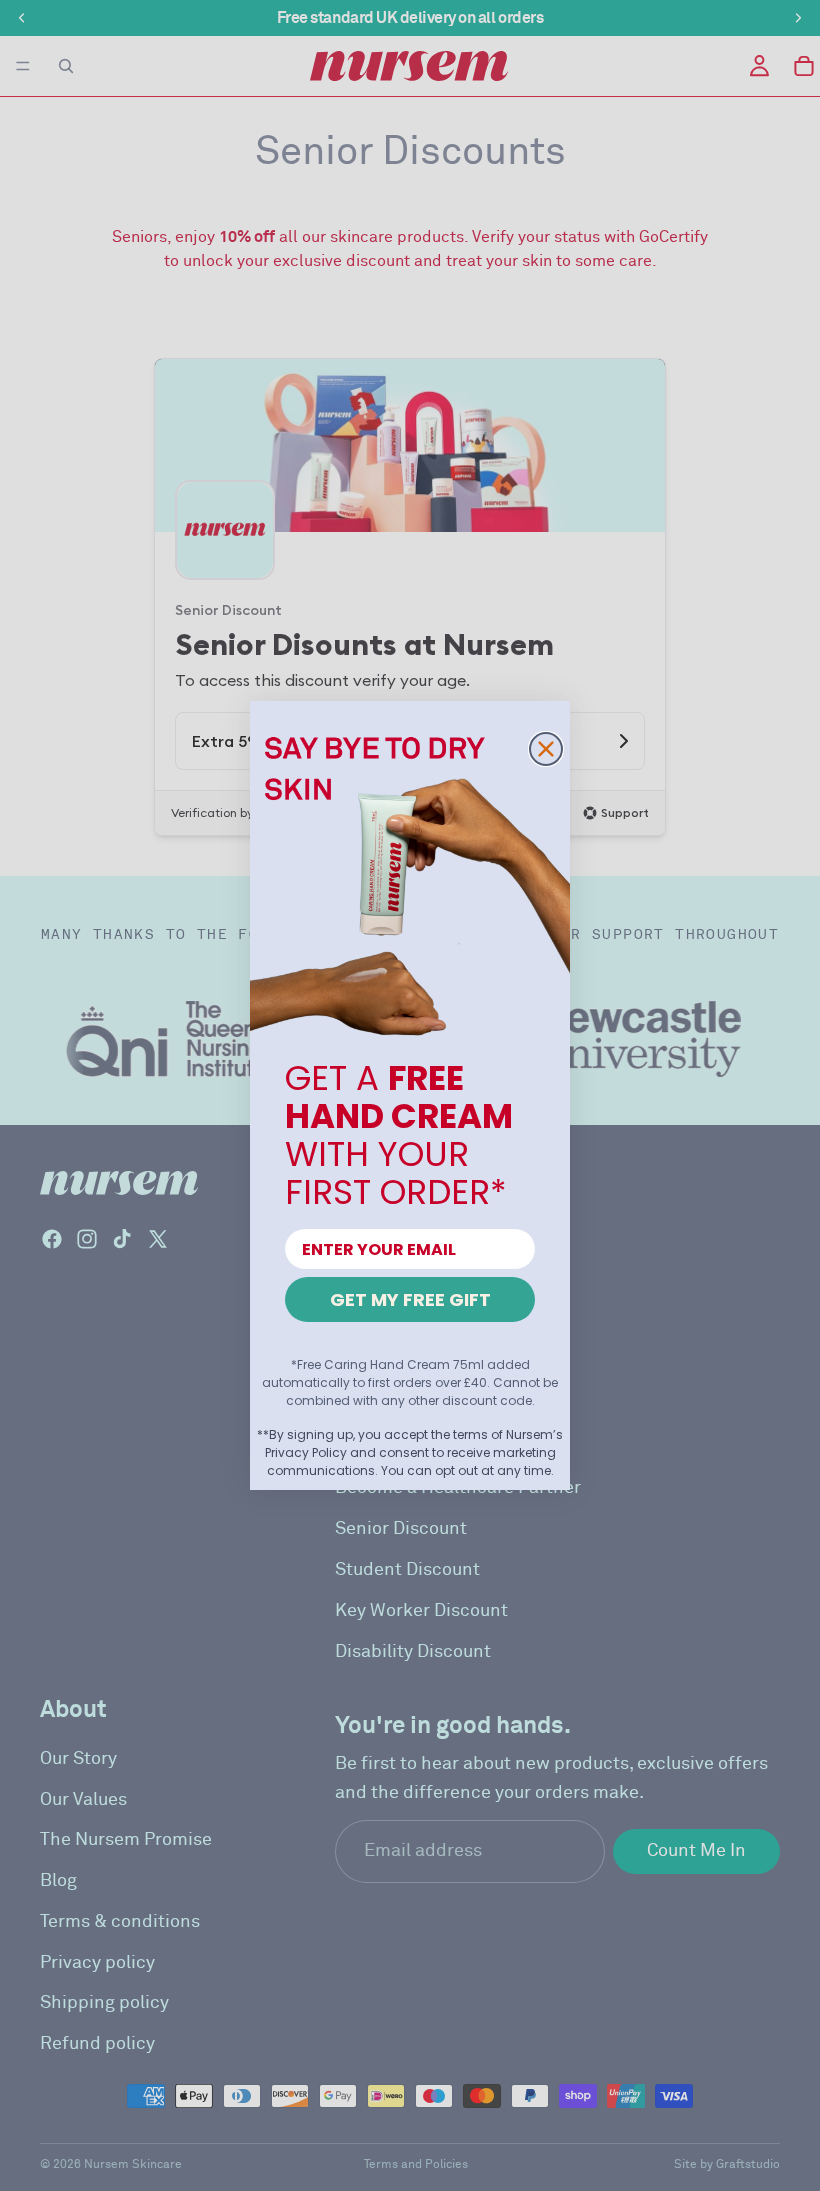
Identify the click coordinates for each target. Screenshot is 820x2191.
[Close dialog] (546, 749)
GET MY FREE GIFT (410, 1299)
